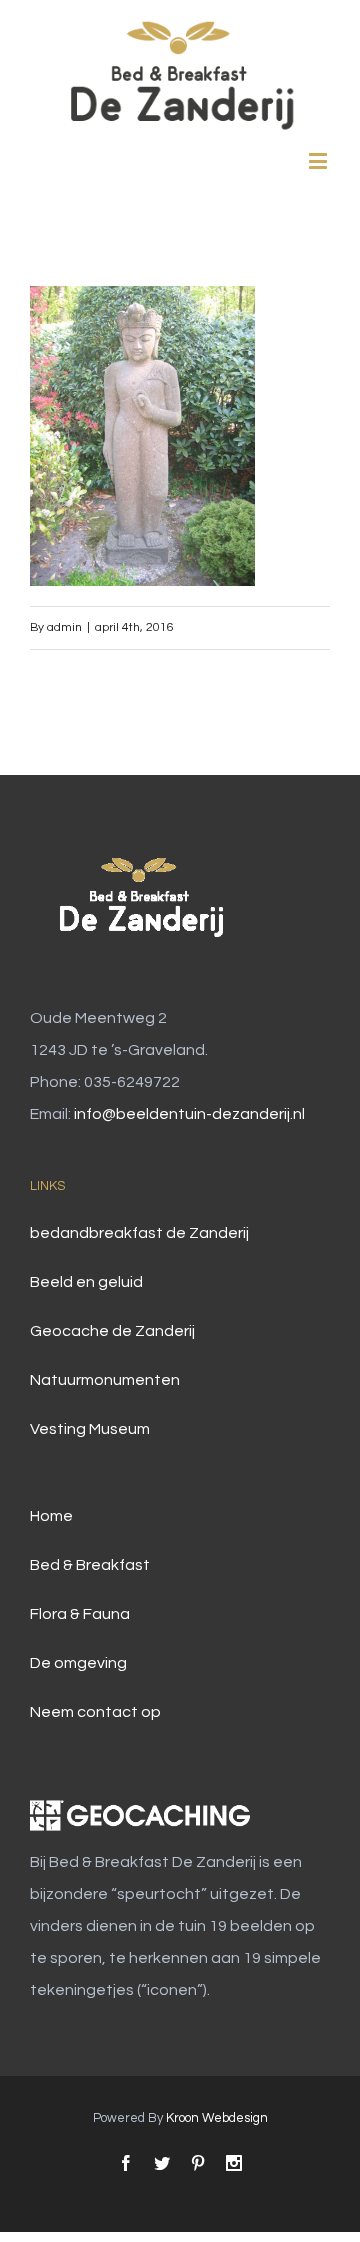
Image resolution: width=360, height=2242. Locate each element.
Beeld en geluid (86, 1282)
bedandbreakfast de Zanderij (139, 1233)
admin (64, 627)
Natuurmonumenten (105, 1380)
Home (51, 1516)
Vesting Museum (90, 1429)
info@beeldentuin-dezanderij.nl (189, 1114)
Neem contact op (95, 1712)
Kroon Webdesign (217, 2118)
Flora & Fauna (80, 1614)
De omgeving (78, 1663)
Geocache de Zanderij (112, 1331)
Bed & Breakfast (90, 1565)
